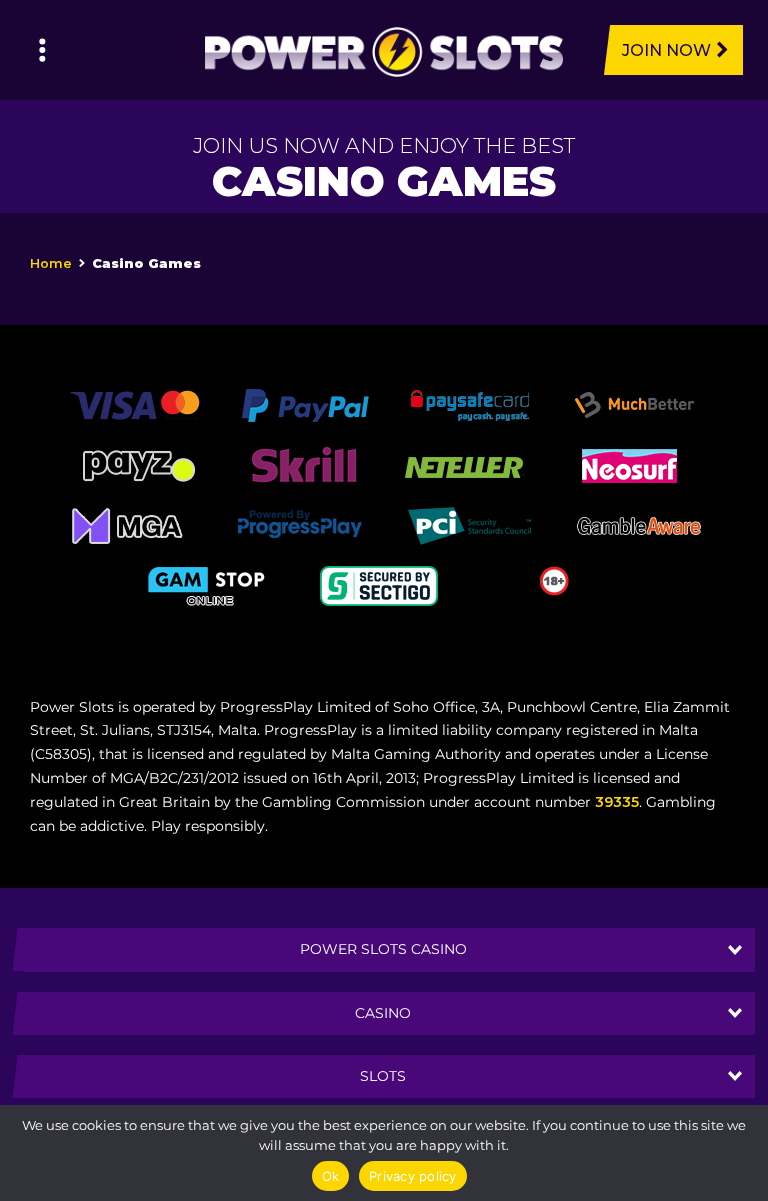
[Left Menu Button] (42, 50)
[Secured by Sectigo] (379, 584)
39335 (617, 802)
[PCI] (469, 524)
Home (51, 263)
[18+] (554, 579)
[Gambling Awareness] (639, 524)
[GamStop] (209, 584)
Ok (331, 1176)
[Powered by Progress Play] (299, 524)
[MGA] (129, 524)
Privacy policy (413, 1176)
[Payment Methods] (134, 404)
